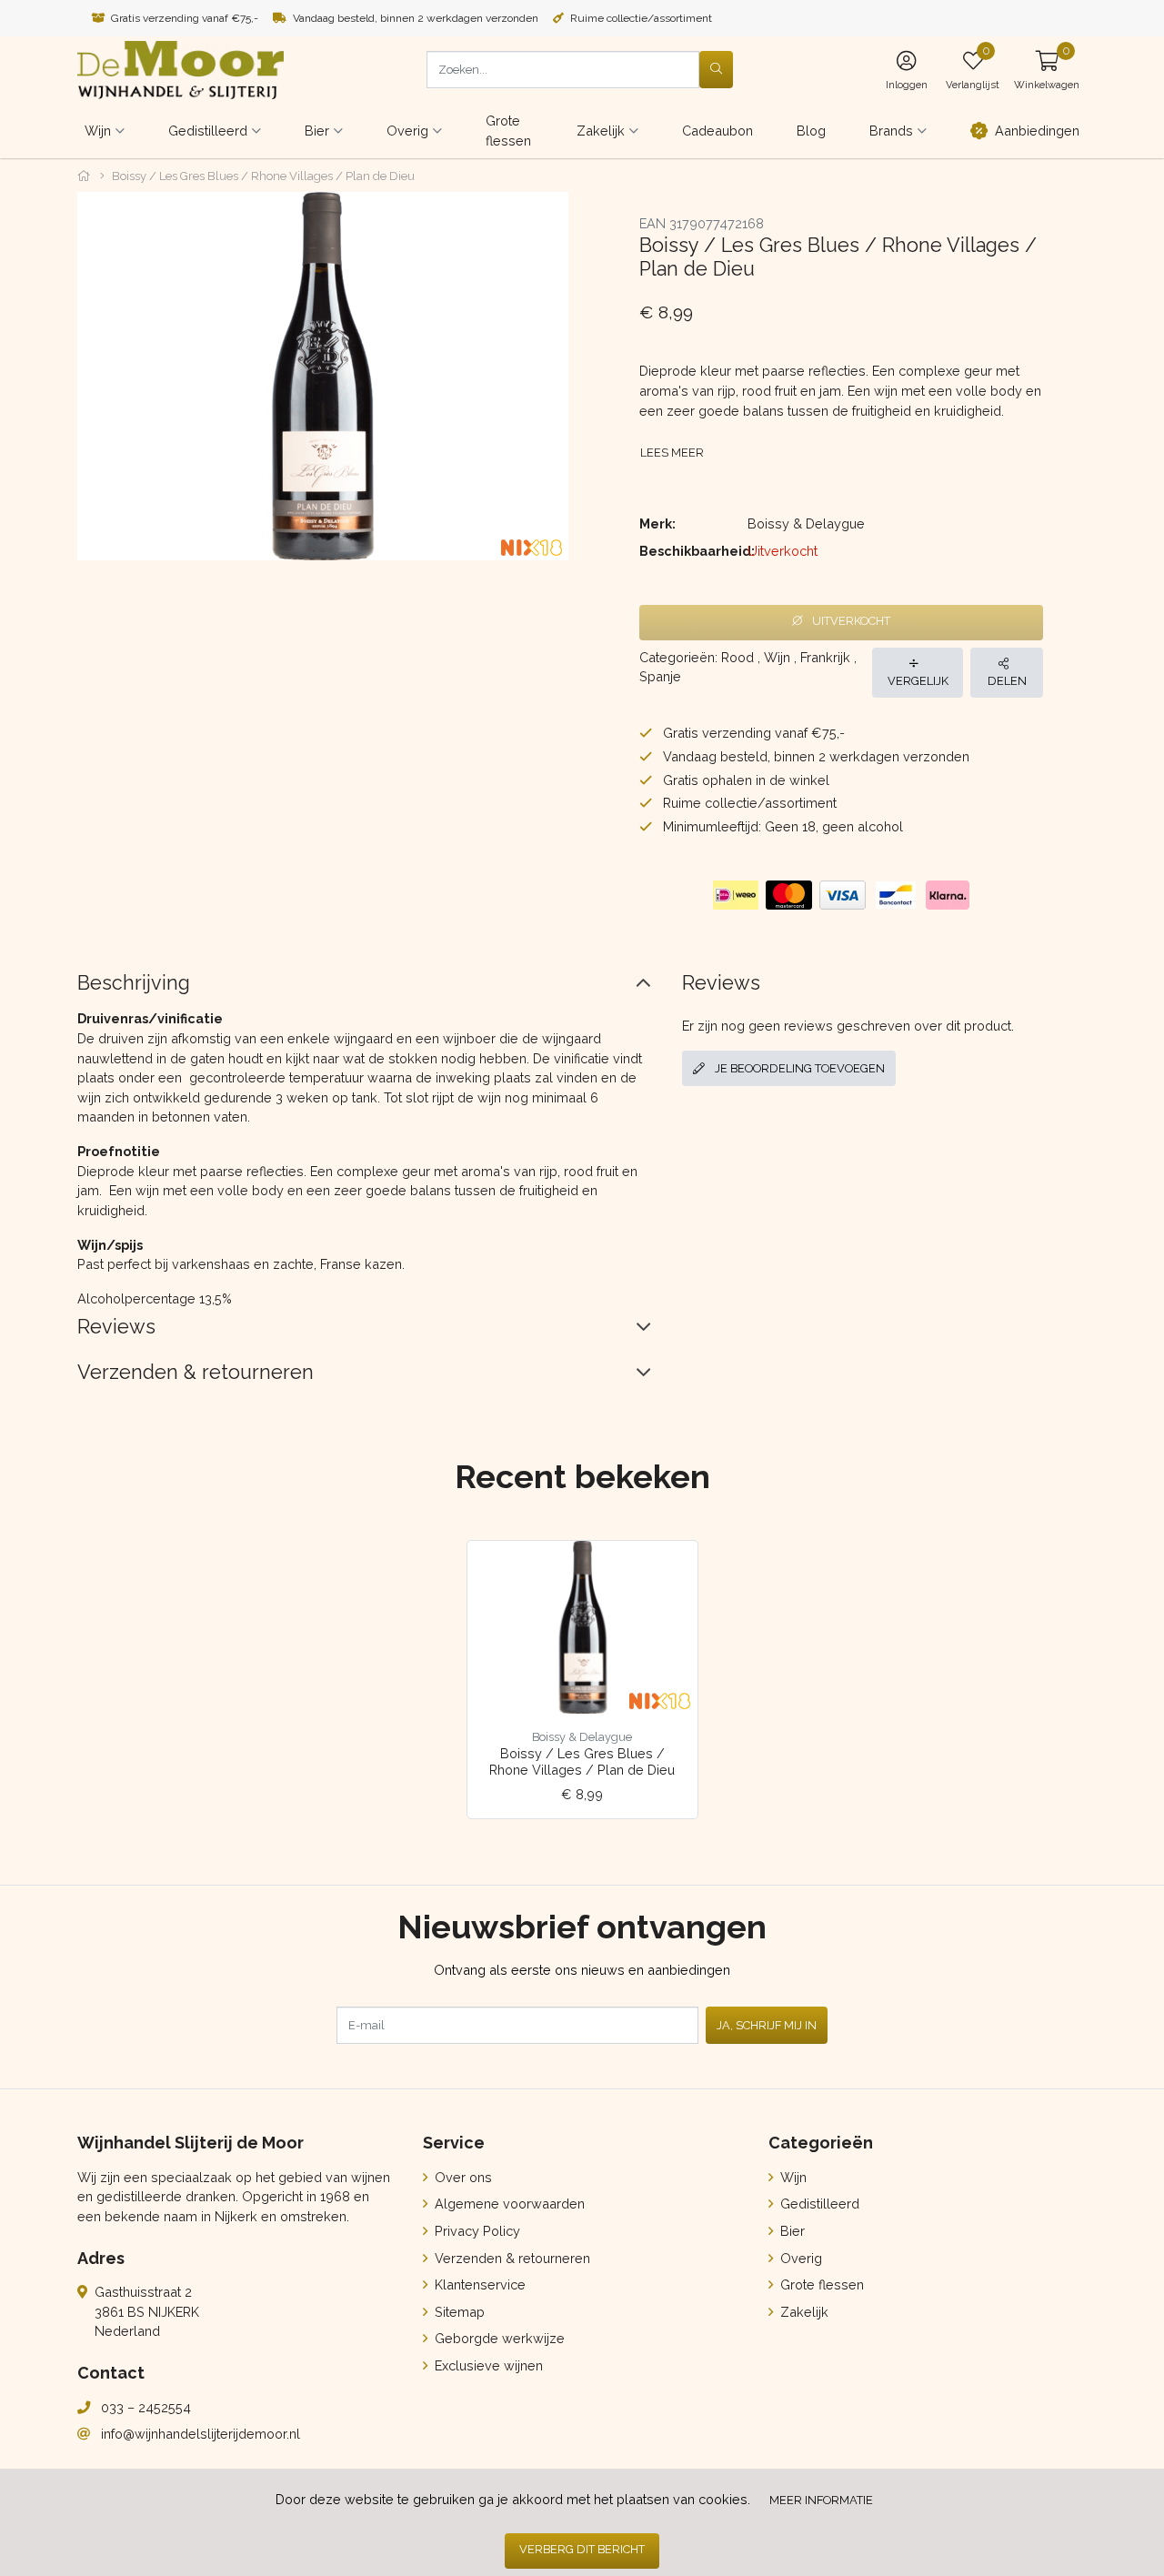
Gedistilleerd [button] (208, 131)
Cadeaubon (717, 131)
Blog (811, 131)
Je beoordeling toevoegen (798, 1068)
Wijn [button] (98, 131)
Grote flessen (508, 131)
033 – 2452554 (146, 2407)
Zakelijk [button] (601, 131)
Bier (791, 2231)
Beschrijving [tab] (134, 983)
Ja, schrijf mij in (767, 2025)
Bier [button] (317, 131)
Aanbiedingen (1037, 131)
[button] (1047, 70)
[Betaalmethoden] (736, 895)
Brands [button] (891, 131)
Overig (799, 2258)
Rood (738, 657)
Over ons (462, 2177)
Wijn (777, 657)
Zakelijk (803, 2312)
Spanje (660, 676)
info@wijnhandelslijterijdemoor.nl (201, 2434)
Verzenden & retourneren (511, 2258)
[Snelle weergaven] (670, 1569)
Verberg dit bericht (582, 2549)
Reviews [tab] (116, 1327)
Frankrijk (825, 657)
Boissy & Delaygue (806, 523)
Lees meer (672, 453)
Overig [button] (407, 131)
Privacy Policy (476, 2231)
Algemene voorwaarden (508, 2204)
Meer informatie (821, 2500)
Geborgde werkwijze (498, 2338)
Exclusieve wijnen (487, 2365)
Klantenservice (478, 2284)
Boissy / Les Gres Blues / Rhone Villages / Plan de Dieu (582, 1761)
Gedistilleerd (818, 2204)
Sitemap (458, 2312)
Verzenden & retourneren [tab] (196, 1372)
